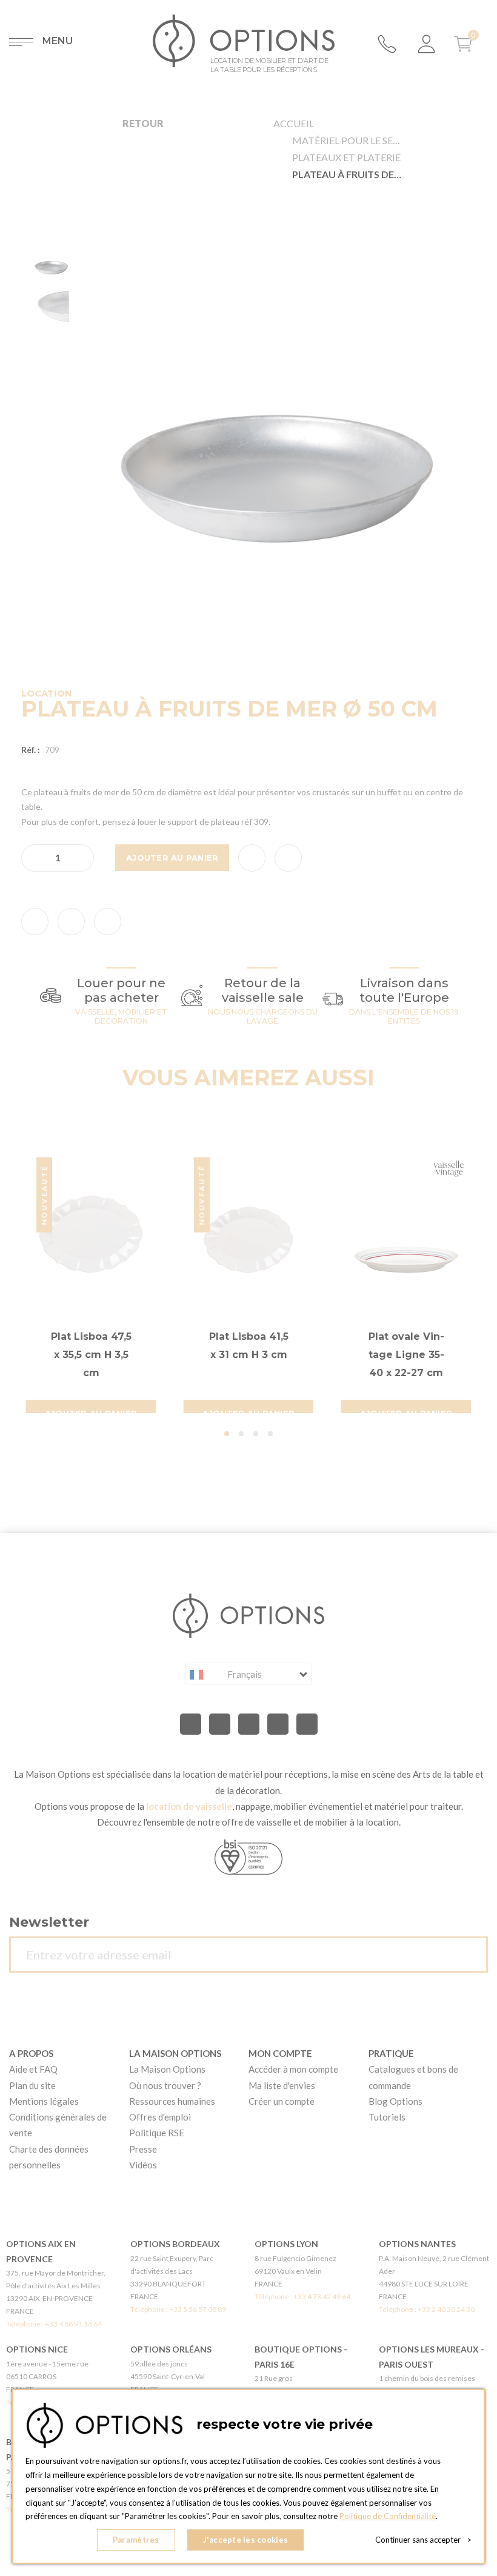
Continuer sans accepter (423, 2540)
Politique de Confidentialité (388, 2516)
